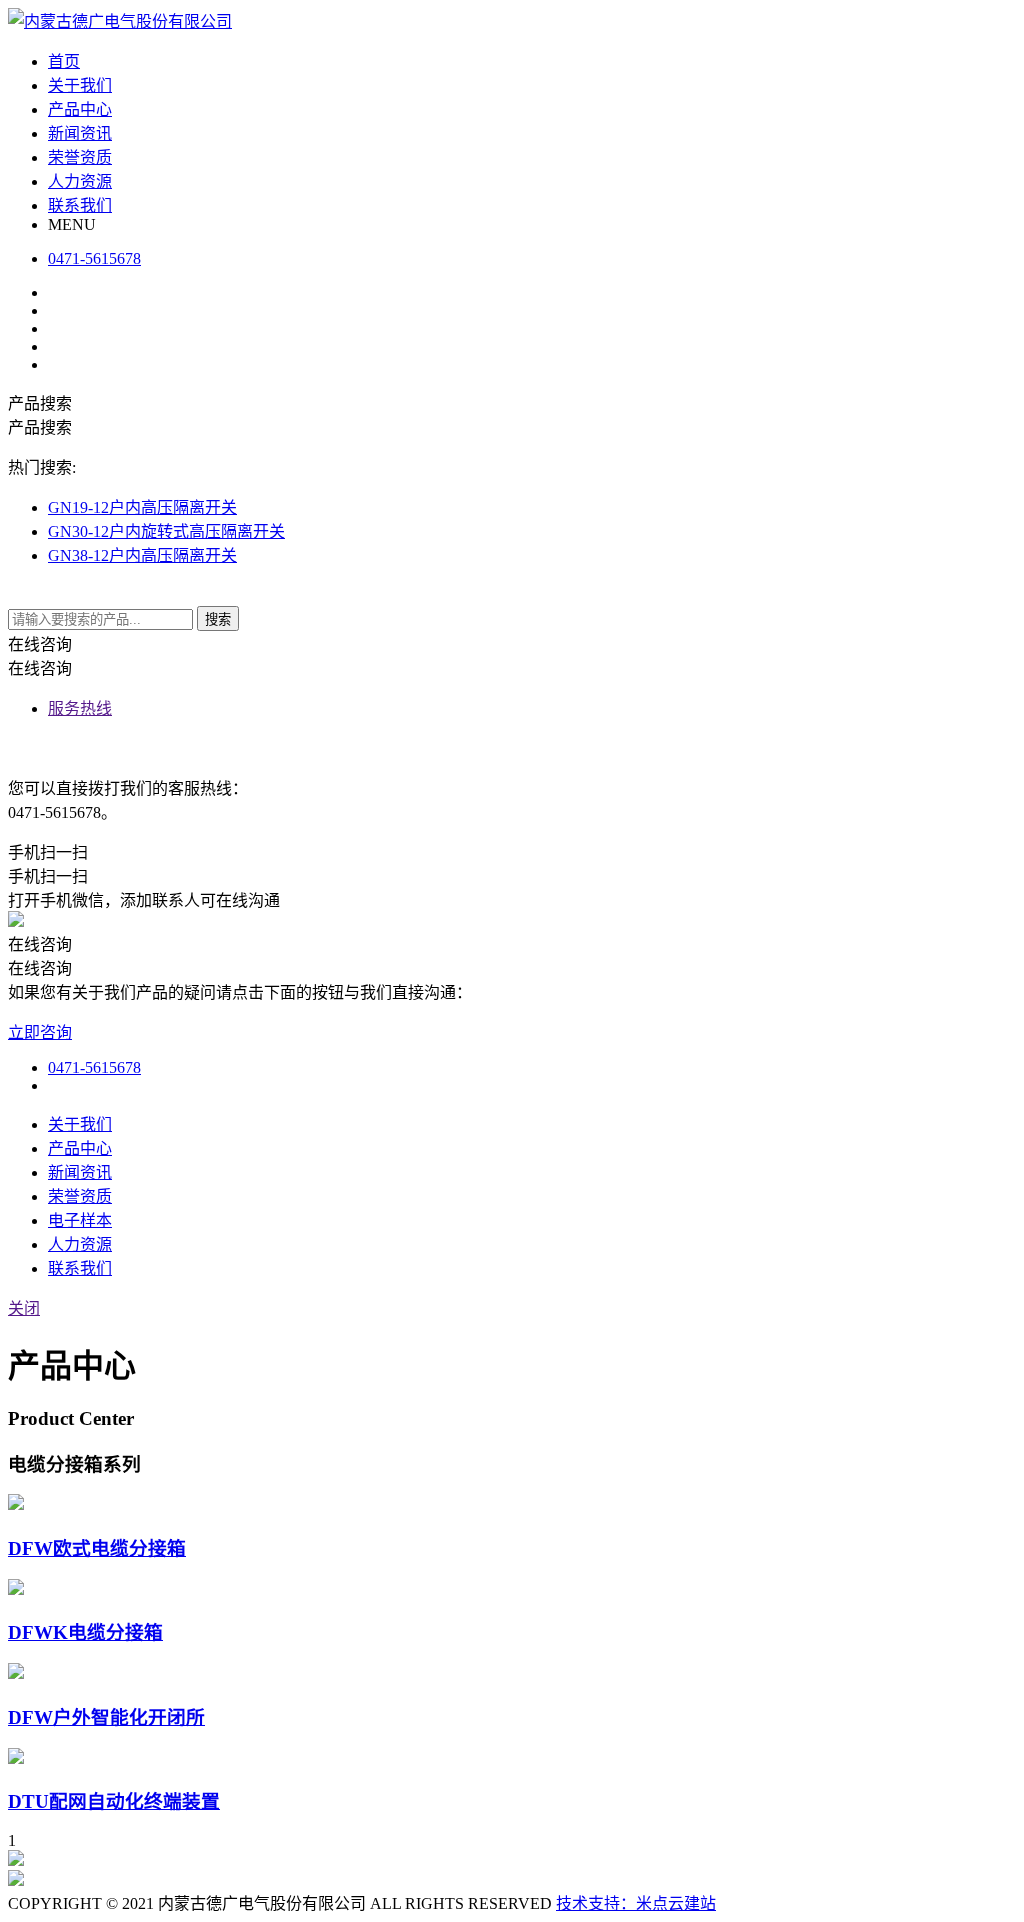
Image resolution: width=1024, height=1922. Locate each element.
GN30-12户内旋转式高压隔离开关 (166, 531)
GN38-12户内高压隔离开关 (142, 555)
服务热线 (80, 708)
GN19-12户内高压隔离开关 (142, 507)
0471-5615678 (94, 1067)
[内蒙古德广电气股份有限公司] (120, 21)
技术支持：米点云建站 (636, 1903)
